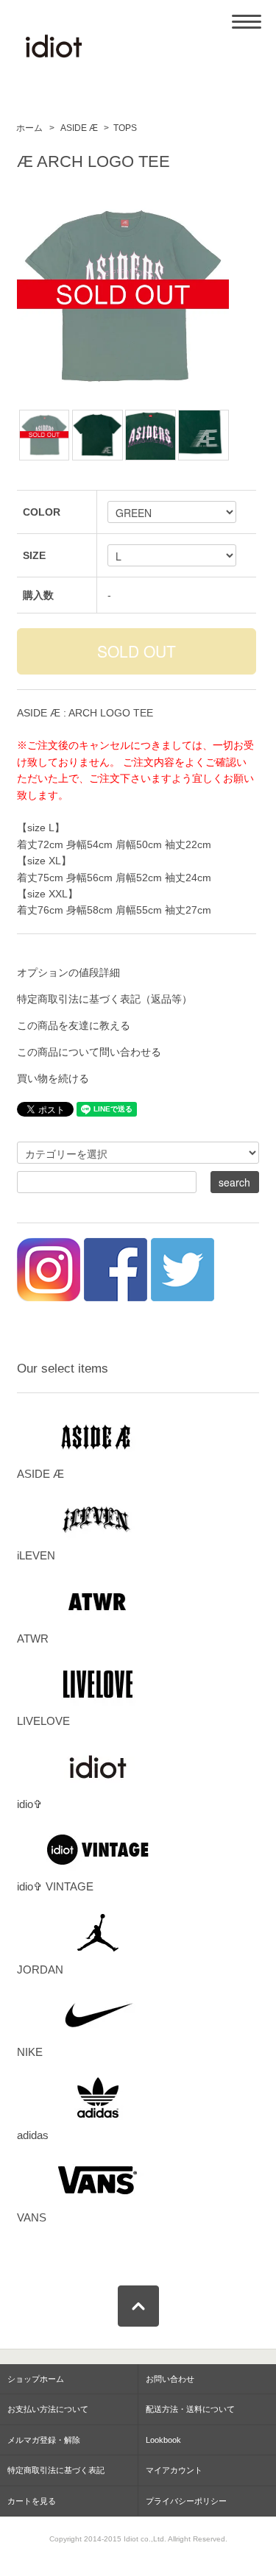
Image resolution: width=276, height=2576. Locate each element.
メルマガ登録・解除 (44, 2440)
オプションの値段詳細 (68, 972)
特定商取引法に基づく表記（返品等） (105, 999)
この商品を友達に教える (74, 1025)
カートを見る (32, 2501)
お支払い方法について (48, 2409)
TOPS (125, 128)
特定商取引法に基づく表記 (56, 2470)
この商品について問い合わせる (89, 1052)
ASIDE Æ (78, 128)
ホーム (29, 128)
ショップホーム (36, 2379)
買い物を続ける (53, 1078)
